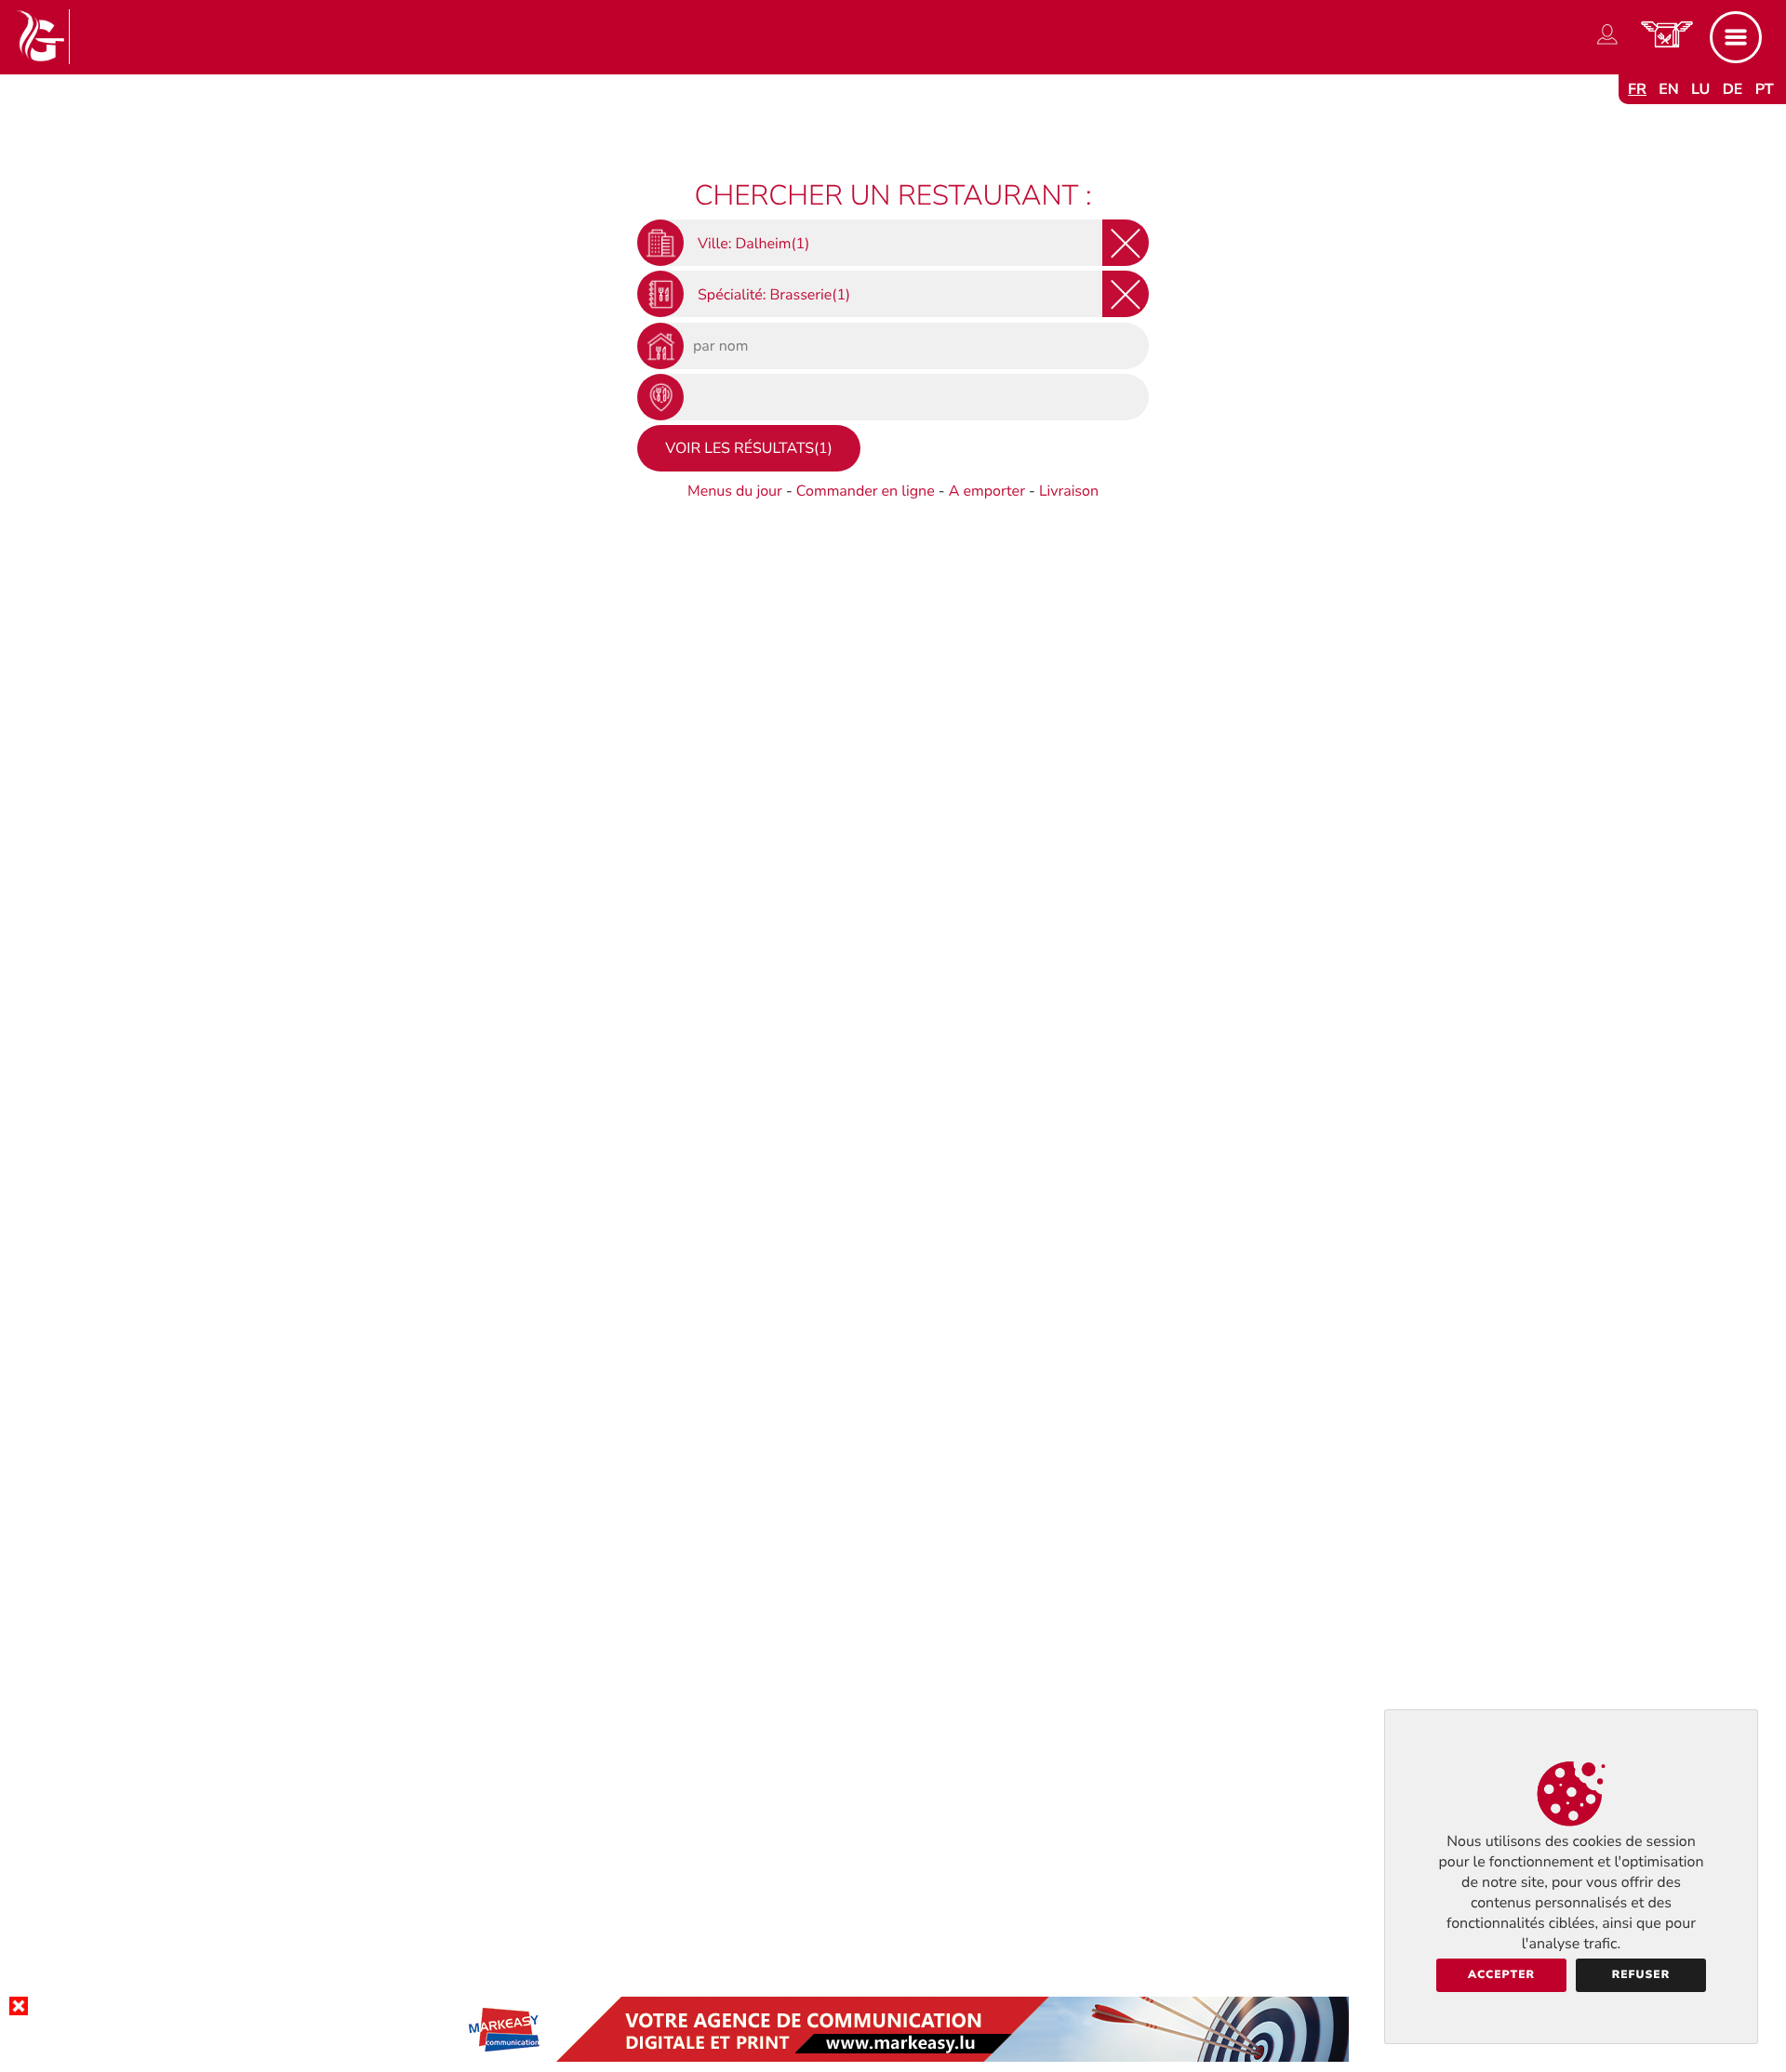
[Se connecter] (1607, 45)
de (1733, 89)
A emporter (987, 491)
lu (1700, 89)
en (1669, 89)
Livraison (1069, 491)
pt (1765, 89)
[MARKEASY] (893, 2057)
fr (1637, 89)
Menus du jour (735, 491)
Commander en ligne (866, 491)
